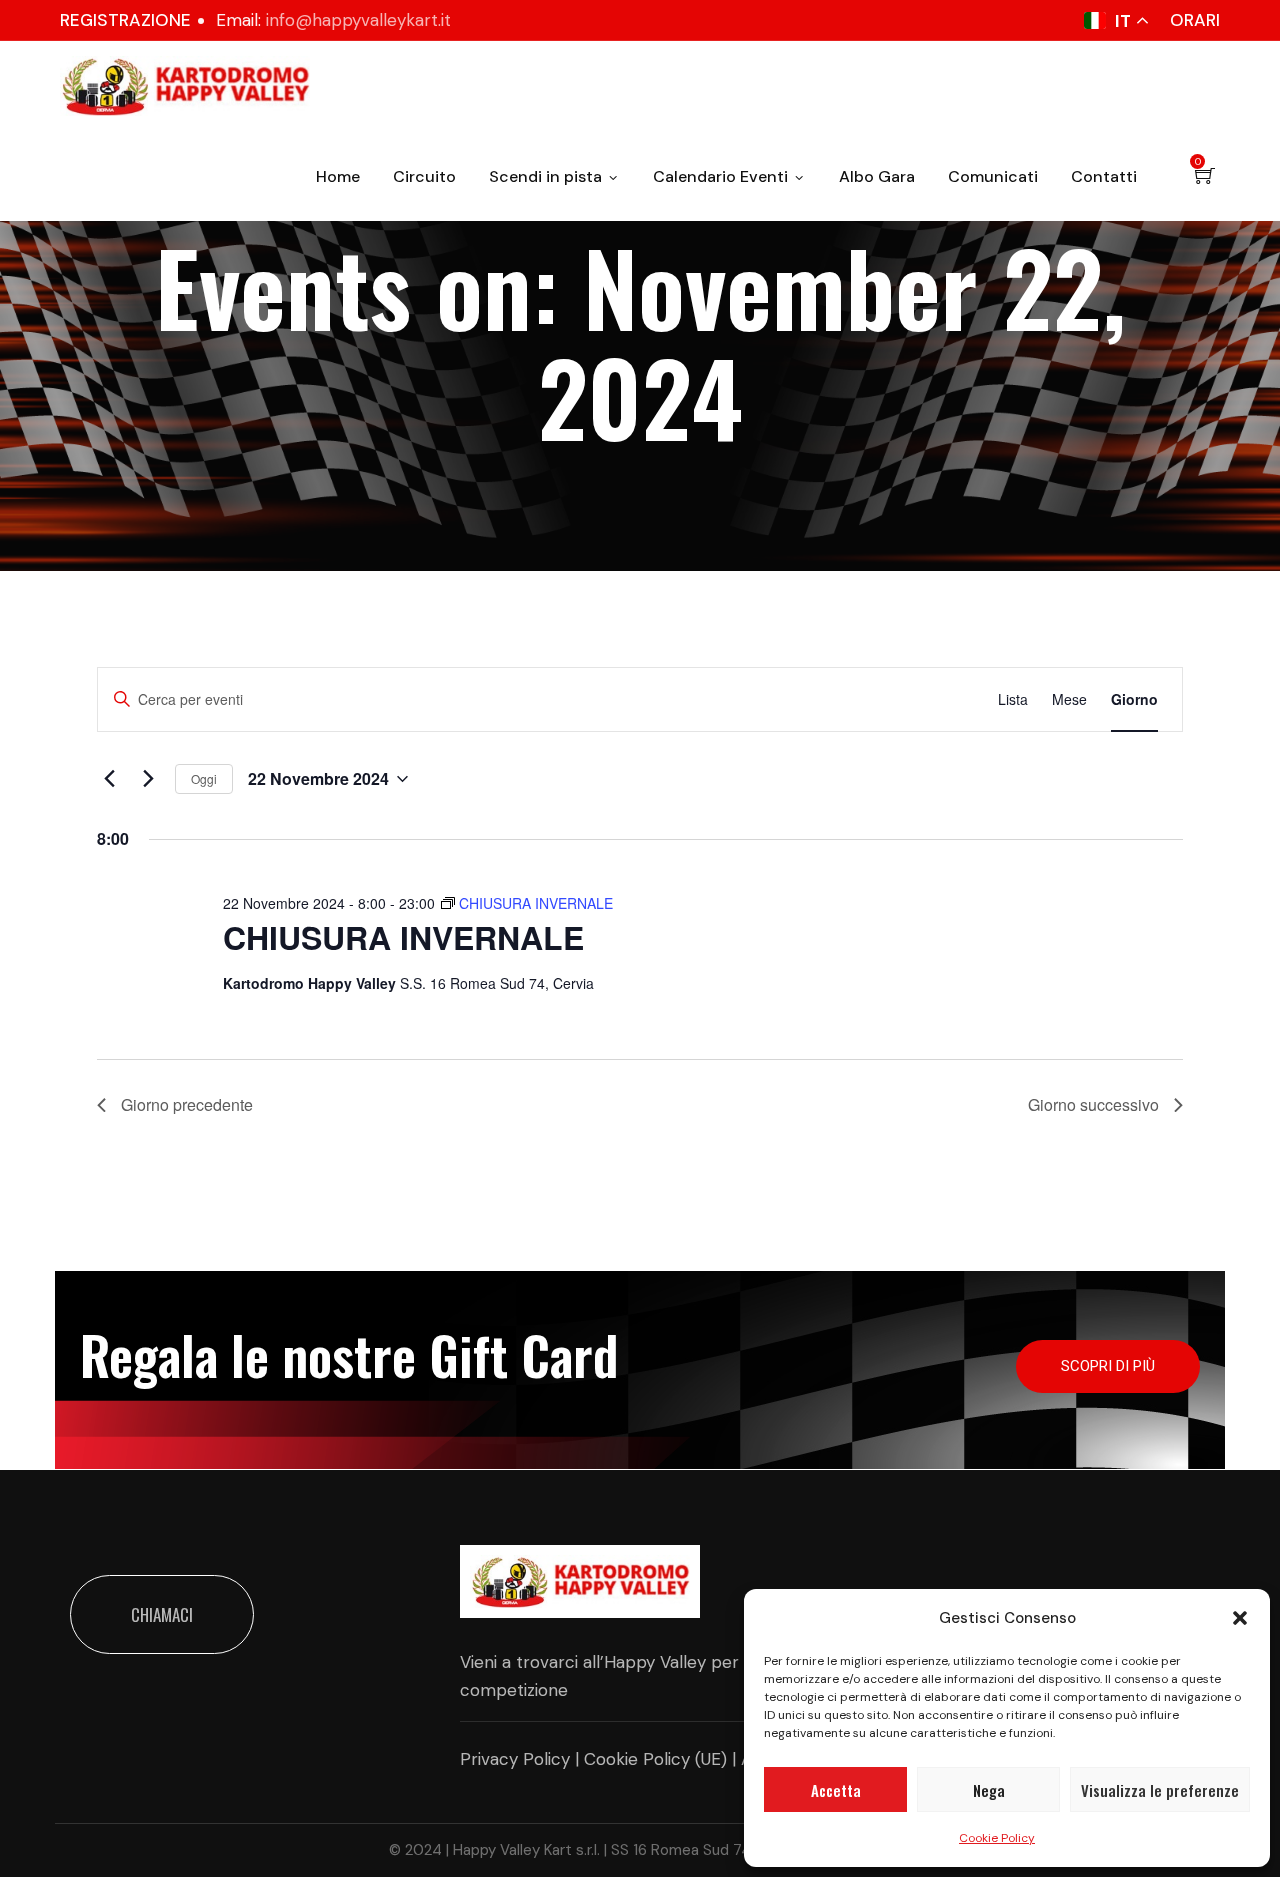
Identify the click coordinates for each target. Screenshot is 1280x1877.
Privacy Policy (515, 1759)
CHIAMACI (162, 1614)
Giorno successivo (1093, 1104)
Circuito (424, 176)
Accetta (836, 1790)
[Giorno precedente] (109, 779)
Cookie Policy (997, 1838)
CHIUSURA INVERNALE (403, 937)
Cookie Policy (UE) (655, 1759)
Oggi (204, 778)
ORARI (1195, 20)
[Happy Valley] (185, 86)
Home (338, 176)
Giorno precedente (187, 1104)
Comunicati (993, 176)
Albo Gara (877, 176)
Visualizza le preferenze (1160, 1790)
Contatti (1104, 176)
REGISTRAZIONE (125, 20)
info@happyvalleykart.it (358, 20)
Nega (989, 1790)
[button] (1240, 1618)
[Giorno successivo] (148, 779)
